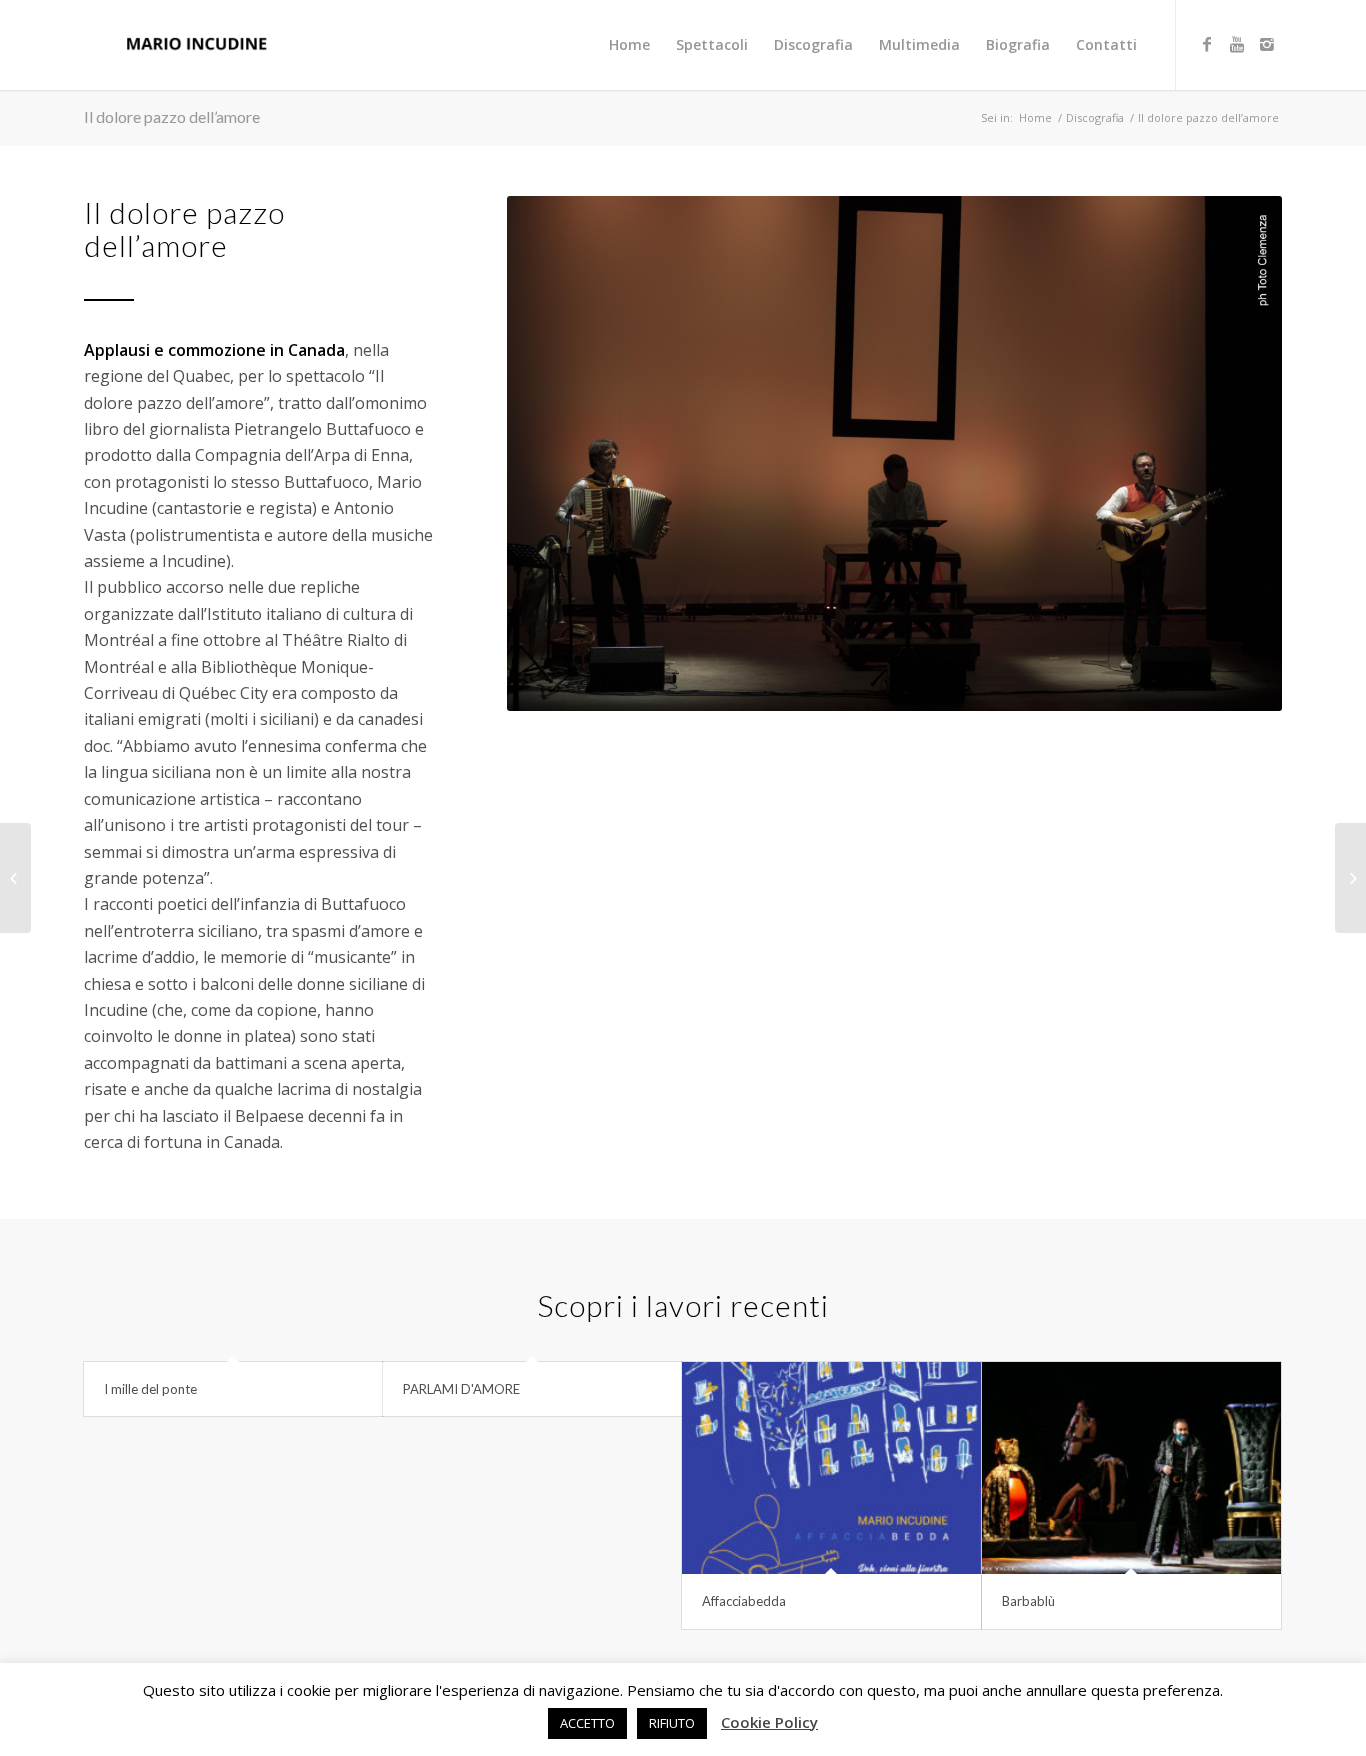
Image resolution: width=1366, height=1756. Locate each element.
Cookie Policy (769, 1722)
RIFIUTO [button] (672, 1723)
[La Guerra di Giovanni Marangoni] (1350, 878)
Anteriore (552, 453)
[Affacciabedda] (831, 1468)
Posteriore (1237, 453)
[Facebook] (1207, 44)
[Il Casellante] (15, 878)
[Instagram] (1267, 44)
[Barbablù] (1131, 1468)
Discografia (1095, 117)
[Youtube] (1237, 44)
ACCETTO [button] (587, 1723)
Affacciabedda (744, 1601)
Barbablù (1028, 1601)
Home (1035, 117)
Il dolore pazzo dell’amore (172, 116)
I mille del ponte (150, 1389)
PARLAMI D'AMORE (461, 1389)
